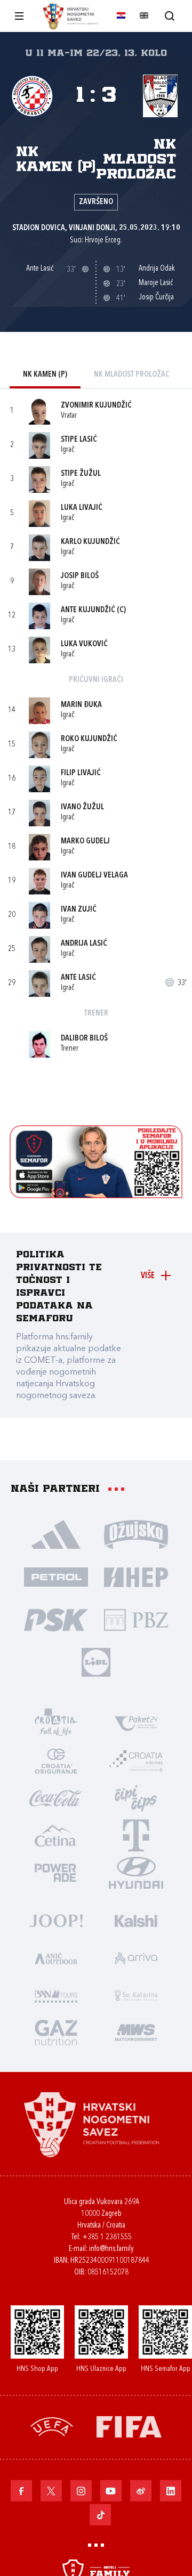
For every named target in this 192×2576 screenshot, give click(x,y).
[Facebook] (21, 2491)
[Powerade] (56, 1872)
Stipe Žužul (81, 474)
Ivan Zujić (79, 910)
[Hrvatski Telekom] (136, 1835)
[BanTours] (56, 1995)
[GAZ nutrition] (56, 2032)
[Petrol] (56, 1577)
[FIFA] (129, 2426)
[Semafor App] (96, 1195)
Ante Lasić (78, 978)
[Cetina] (56, 1835)
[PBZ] (136, 1619)
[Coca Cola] (56, 1798)
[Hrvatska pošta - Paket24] (136, 1723)
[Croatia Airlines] (136, 1760)
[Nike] (56, 1534)
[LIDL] (96, 1662)
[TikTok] (100, 2515)
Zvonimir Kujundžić (96, 406)
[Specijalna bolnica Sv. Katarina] (136, 1995)
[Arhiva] (169, 16)
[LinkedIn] (171, 2491)
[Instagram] (81, 2491)
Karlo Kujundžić (90, 542)
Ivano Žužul (82, 807)
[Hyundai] (136, 1872)
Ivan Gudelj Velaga (94, 876)
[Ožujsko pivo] (136, 1534)
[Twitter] (51, 2491)
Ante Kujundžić (88, 610)
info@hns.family (111, 2249)
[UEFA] (52, 2426)
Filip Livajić (81, 773)
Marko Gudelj (85, 842)
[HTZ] (56, 1723)
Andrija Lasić (84, 944)
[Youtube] (111, 2491)
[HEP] (136, 1577)
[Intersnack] (136, 1798)
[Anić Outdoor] (56, 1957)
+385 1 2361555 (107, 2237)
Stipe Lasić (79, 440)
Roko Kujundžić (89, 739)
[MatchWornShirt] (136, 2032)
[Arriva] (136, 1957)
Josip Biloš (80, 576)
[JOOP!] (56, 1920)
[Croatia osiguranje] (56, 1760)
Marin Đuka (81, 705)
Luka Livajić (82, 508)
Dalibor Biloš (84, 1039)
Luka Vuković (84, 644)
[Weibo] (141, 2491)
